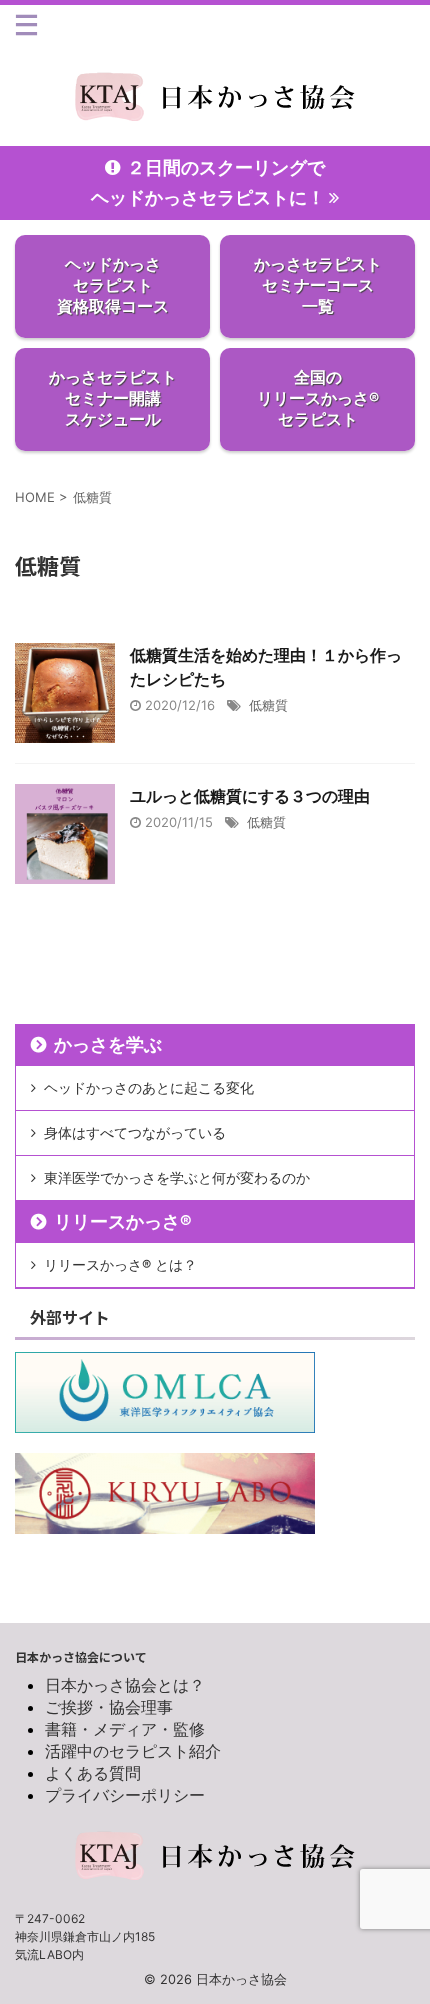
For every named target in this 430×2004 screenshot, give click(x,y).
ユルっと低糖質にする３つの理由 (250, 796)
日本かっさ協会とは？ (125, 1685)
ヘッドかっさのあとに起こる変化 (149, 1087)
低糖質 (268, 705)
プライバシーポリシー (125, 1795)
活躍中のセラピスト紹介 (133, 1751)
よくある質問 (93, 1773)
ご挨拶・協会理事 (109, 1707)
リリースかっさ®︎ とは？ (120, 1264)
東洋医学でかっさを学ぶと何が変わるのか (177, 1177)
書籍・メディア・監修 (125, 1729)
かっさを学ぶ (108, 1044)
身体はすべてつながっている (135, 1132)
